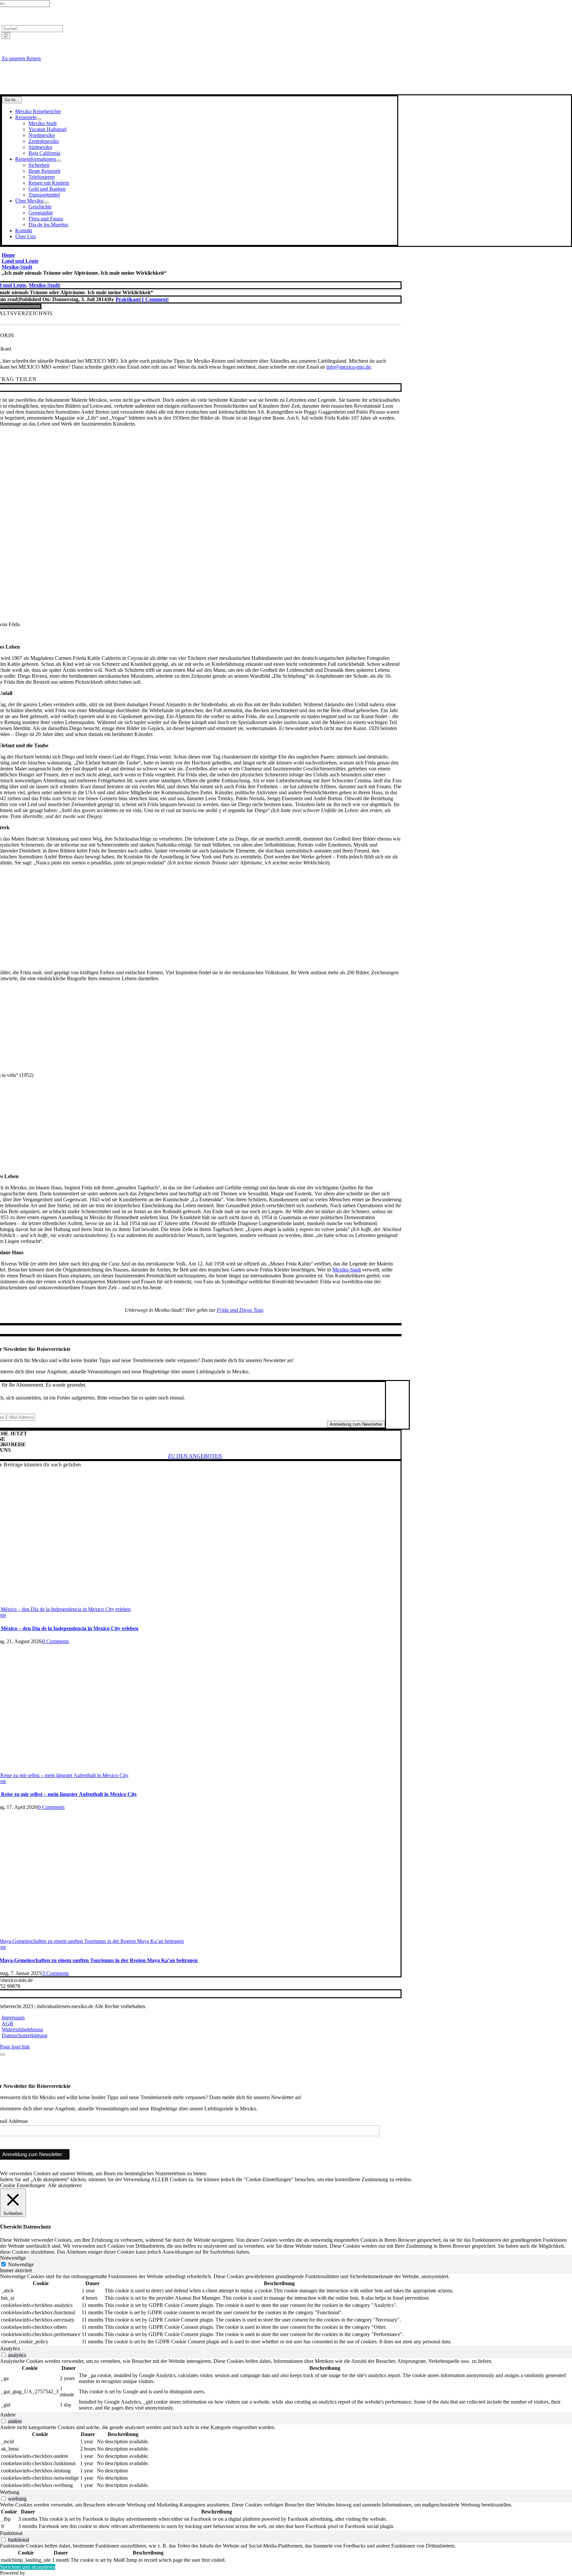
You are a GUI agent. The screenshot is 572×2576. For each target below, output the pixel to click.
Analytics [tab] (10, 2348)
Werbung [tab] (10, 2492)
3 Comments (56, 1973)
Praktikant (128, 299)
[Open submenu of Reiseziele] (39, 119)
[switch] (3, 2355)
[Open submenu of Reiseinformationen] (59, 161)
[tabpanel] (286, 2310)
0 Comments (56, 1641)
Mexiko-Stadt (44, 285)
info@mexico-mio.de (349, 367)
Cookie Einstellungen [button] (23, 2185)
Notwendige (21, 2264)
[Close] (3, 2054)
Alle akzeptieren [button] (65, 2185)
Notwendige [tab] (13, 2258)
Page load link (15, 2047)
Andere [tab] (8, 2415)
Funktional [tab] (11, 2533)
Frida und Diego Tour (240, 1310)
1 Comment (154, 299)
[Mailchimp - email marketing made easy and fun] (331, 2161)
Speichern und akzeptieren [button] (28, 2567)
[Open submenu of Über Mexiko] (46, 203)
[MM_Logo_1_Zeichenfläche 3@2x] (195, 91)
